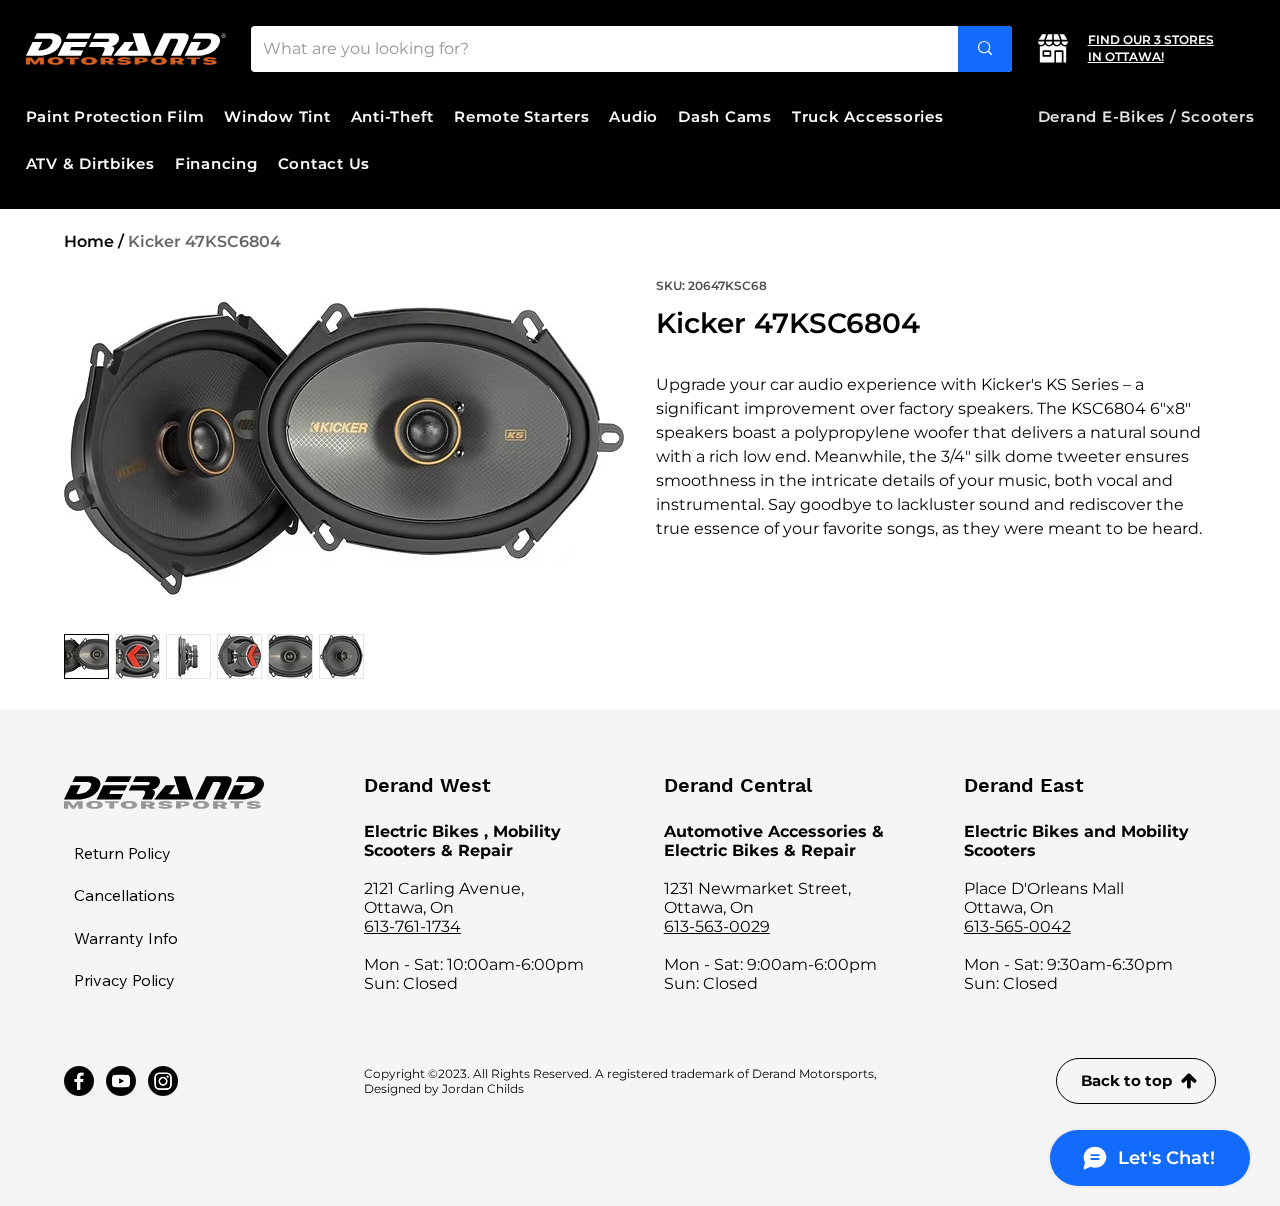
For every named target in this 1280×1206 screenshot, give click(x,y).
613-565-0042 (1017, 926)
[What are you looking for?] (985, 49)
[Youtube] (121, 1081)
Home (89, 241)
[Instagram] (163, 1081)
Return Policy (122, 853)
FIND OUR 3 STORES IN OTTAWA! (1151, 48)
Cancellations (124, 895)
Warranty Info (126, 938)
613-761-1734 (412, 926)
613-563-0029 (717, 926)
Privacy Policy (124, 980)
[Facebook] (79, 1081)
